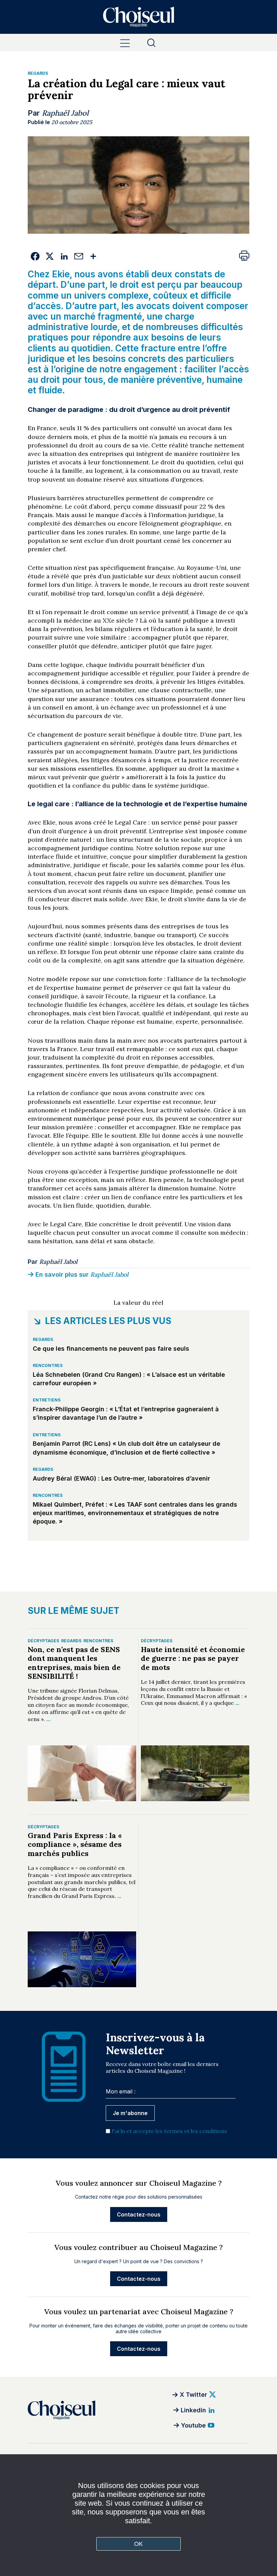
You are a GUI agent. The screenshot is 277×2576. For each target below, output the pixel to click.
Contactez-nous (139, 2214)
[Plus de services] (93, 256)
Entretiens (47, 1400)
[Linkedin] (64, 256)
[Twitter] (49, 256)
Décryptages (43, 1641)
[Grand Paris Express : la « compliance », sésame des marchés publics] (82, 1959)
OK (139, 2544)
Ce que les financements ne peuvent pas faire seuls (111, 1349)
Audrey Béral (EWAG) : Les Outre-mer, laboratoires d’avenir (121, 1478)
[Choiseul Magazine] (83, 2410)
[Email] (79, 256)
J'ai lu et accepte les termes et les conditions (169, 2131)
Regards (38, 73)
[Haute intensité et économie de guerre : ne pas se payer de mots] (195, 1773)
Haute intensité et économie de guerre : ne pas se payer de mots (193, 1658)
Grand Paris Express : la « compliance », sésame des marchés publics (75, 1844)
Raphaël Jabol (65, 113)
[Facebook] (35, 256)
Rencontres (48, 1365)
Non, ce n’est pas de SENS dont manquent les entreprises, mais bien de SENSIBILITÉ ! (74, 1663)
